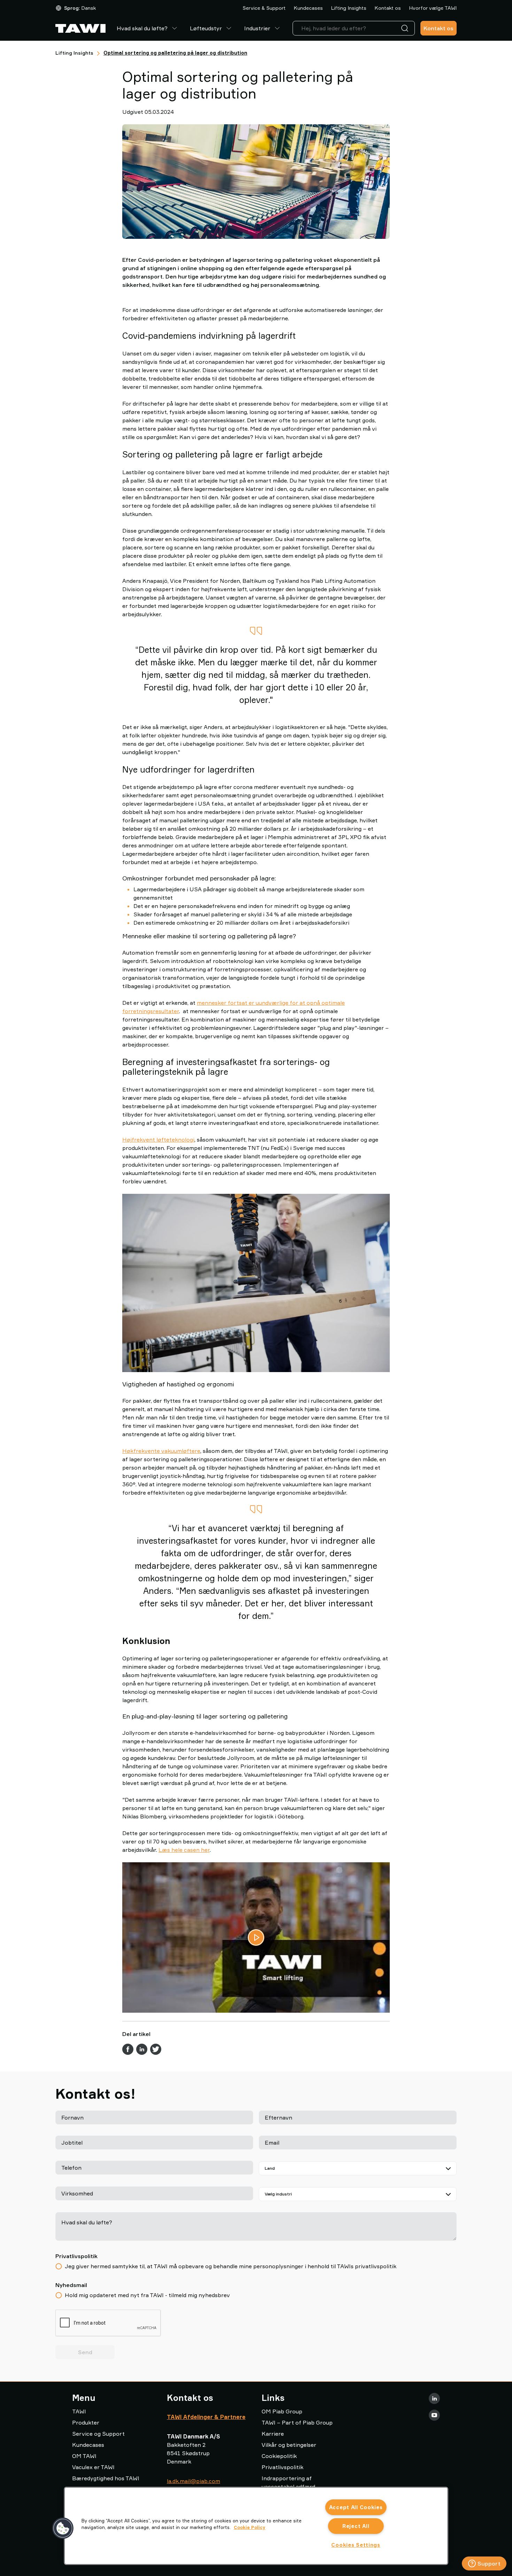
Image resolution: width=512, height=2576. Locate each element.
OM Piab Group (282, 2411)
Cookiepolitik (279, 2456)
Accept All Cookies (356, 2507)
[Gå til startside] (80, 28)
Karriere (273, 2434)
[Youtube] (434, 2415)
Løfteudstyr (206, 28)
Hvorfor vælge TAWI (433, 8)
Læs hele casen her (184, 1850)
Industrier (257, 28)
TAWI (79, 2411)
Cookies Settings (356, 2545)
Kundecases (308, 8)
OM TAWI (84, 2456)
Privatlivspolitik (282, 2467)
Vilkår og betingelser (289, 2445)
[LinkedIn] (434, 2398)
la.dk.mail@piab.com (193, 2481)
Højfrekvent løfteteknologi (158, 1140)
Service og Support (98, 2434)
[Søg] (406, 28)
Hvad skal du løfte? (142, 28)
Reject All (356, 2526)
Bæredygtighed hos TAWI (106, 2478)
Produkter (86, 2422)
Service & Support (264, 8)
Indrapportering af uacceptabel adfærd (288, 2482)
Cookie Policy (250, 2527)
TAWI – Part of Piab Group (297, 2422)
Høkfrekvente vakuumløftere (161, 1450)
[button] (63, 2528)
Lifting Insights (349, 8)
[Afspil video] (256, 1937)
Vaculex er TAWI (93, 2467)
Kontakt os (388, 8)
